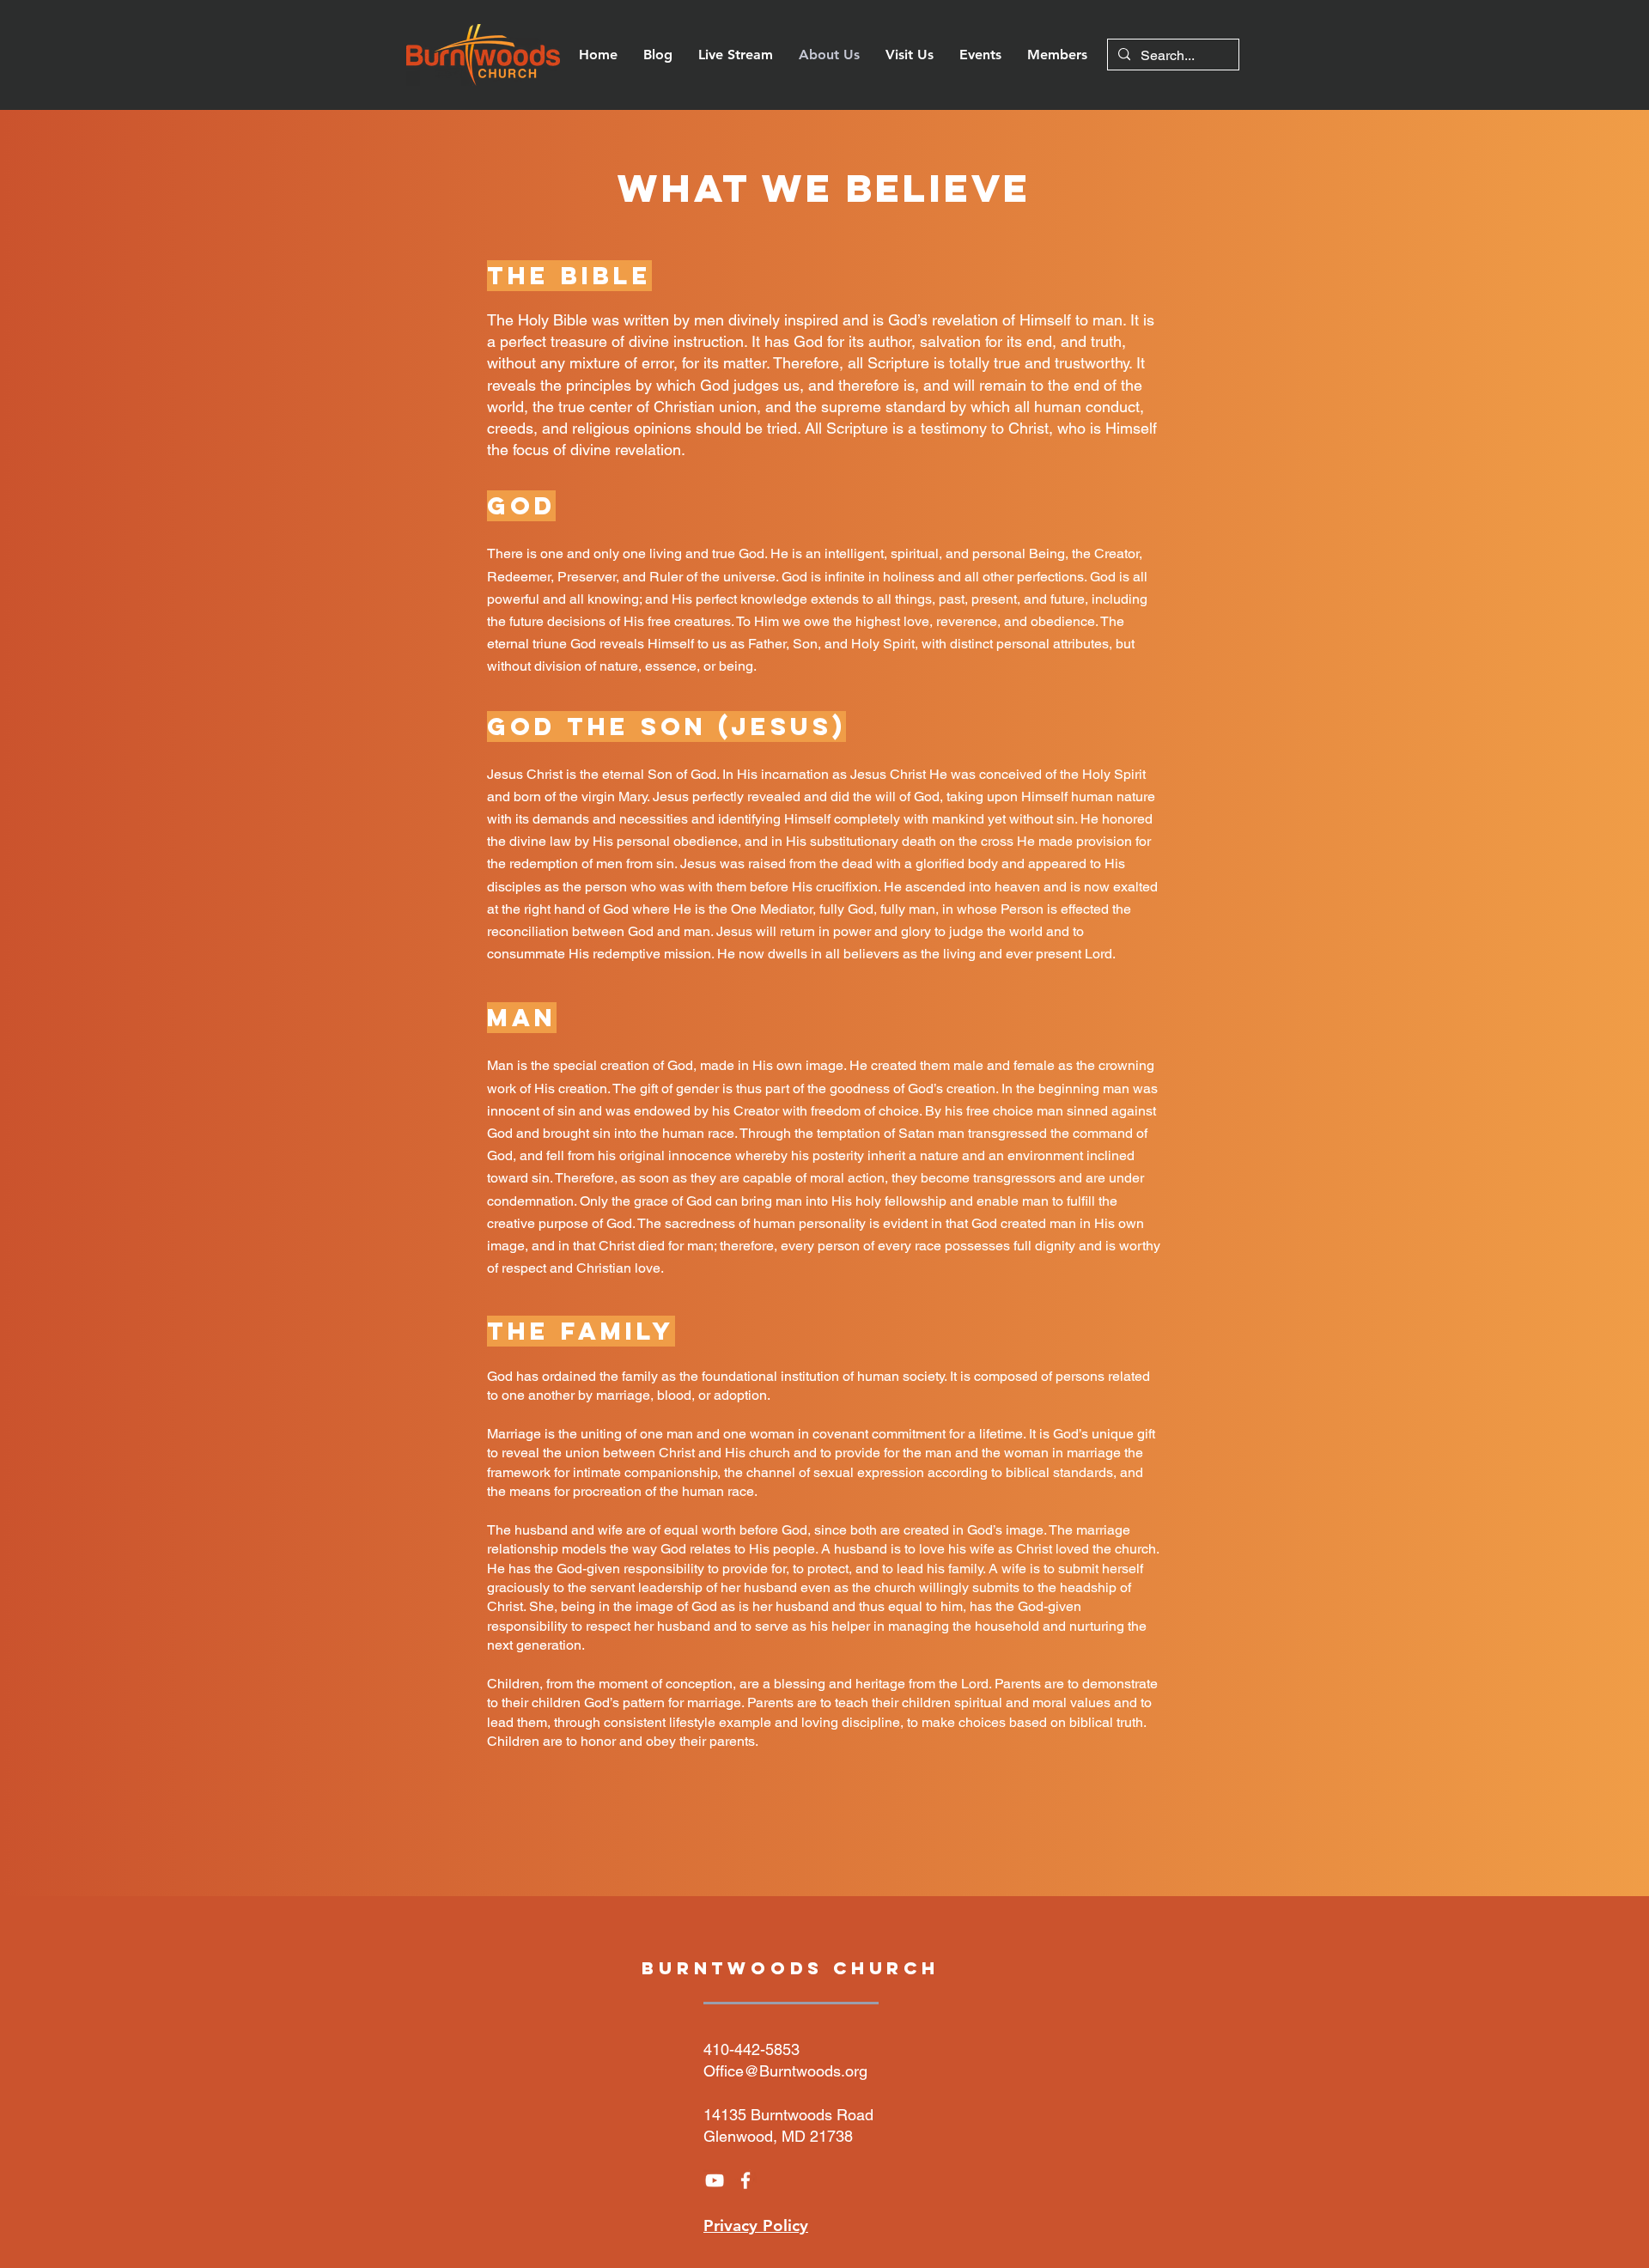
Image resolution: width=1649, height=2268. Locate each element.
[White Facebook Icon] (745, 2180)
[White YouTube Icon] (715, 2180)
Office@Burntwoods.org (785, 2071)
